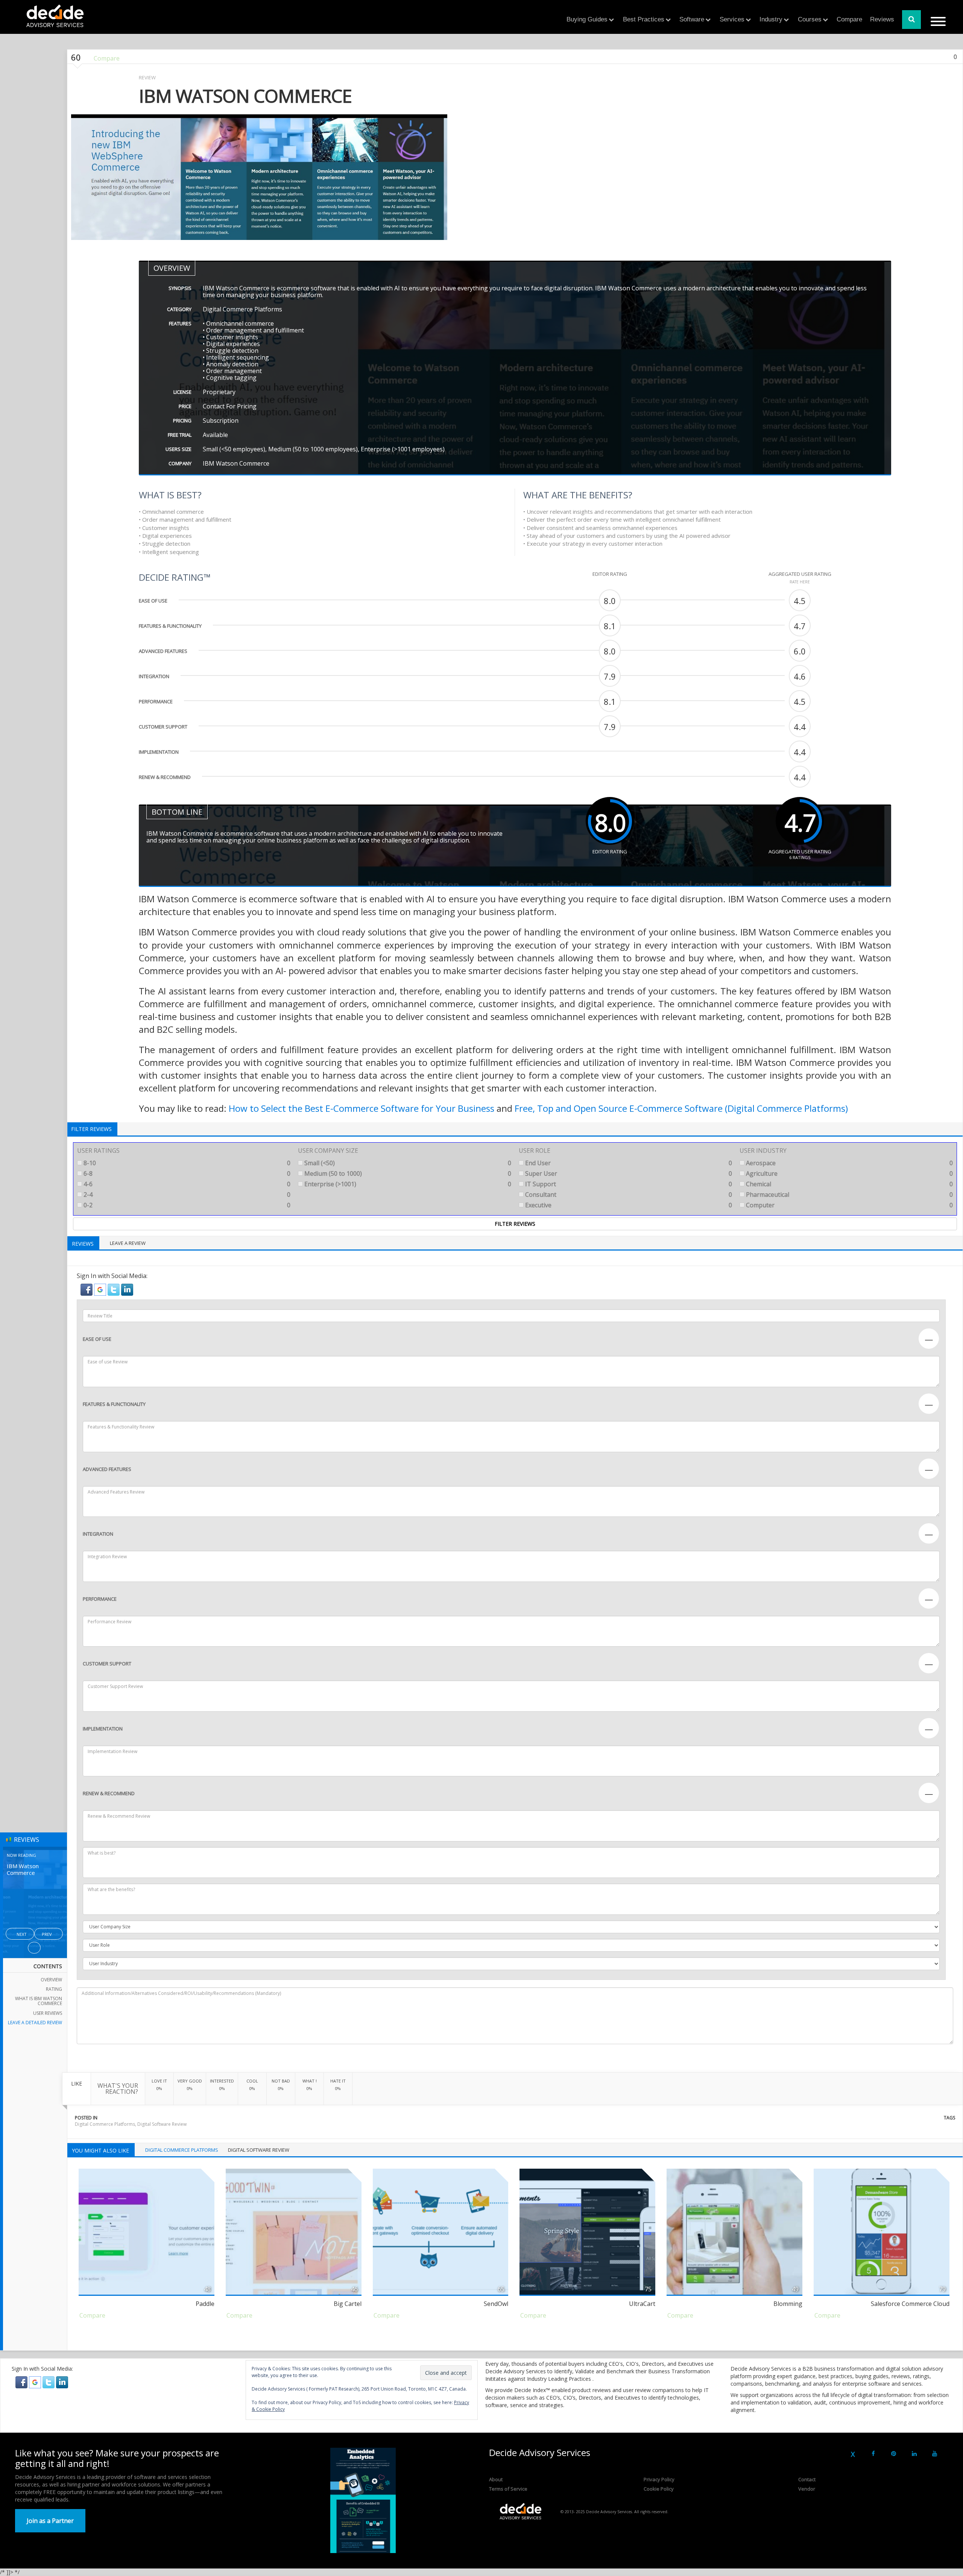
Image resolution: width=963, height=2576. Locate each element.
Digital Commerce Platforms (105, 2124)
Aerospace (849, 1163)
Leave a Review (128, 1243)
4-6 (186, 1184)
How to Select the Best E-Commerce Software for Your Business (362, 1108)
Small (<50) (407, 1163)
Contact (807, 2479)
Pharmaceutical (849, 1195)
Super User (628, 1173)
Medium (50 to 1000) (407, 1173)
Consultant (628, 1195)
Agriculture (849, 1173)
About (496, 2479)
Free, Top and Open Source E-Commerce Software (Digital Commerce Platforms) (681, 1108)
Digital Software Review (162, 2124)
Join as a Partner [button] (50, 2521)
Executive (628, 1205)
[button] (87, 1289)
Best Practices (644, 19)
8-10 (186, 1163)
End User (628, 1163)
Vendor (807, 2489)
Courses (810, 19)
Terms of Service (508, 2489)
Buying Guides (587, 19)
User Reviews (48, 2013)
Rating (54, 1989)
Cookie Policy (659, 2489)
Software (692, 19)
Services (732, 19)
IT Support (628, 1184)
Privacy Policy (659, 2479)
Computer (849, 1205)
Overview (51, 1980)
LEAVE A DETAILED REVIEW (35, 2023)
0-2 (186, 1205)
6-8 (186, 1173)
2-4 (186, 1195)
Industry (771, 19)
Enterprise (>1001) (407, 1184)
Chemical (849, 1184)
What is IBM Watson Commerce (39, 2001)
